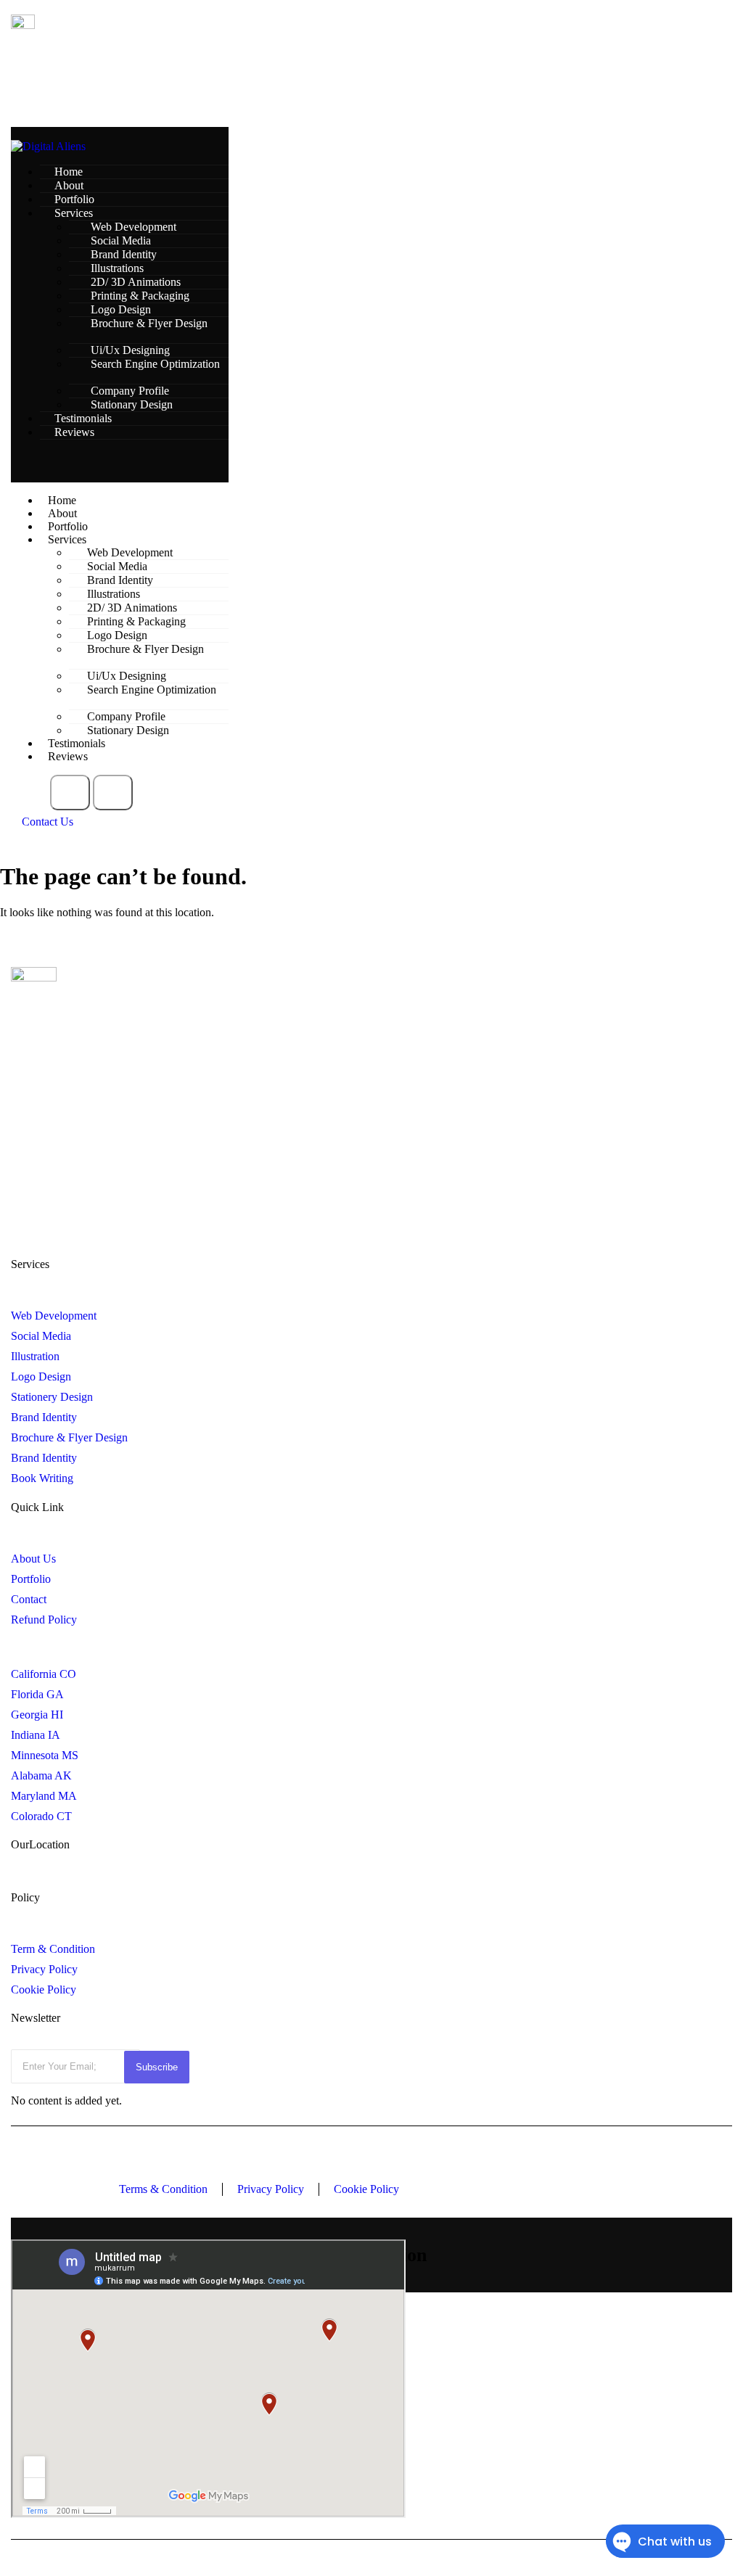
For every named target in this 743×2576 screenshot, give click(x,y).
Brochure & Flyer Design (149, 323)
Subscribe (157, 2067)
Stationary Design (132, 404)
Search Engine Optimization (155, 364)
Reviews (74, 432)
